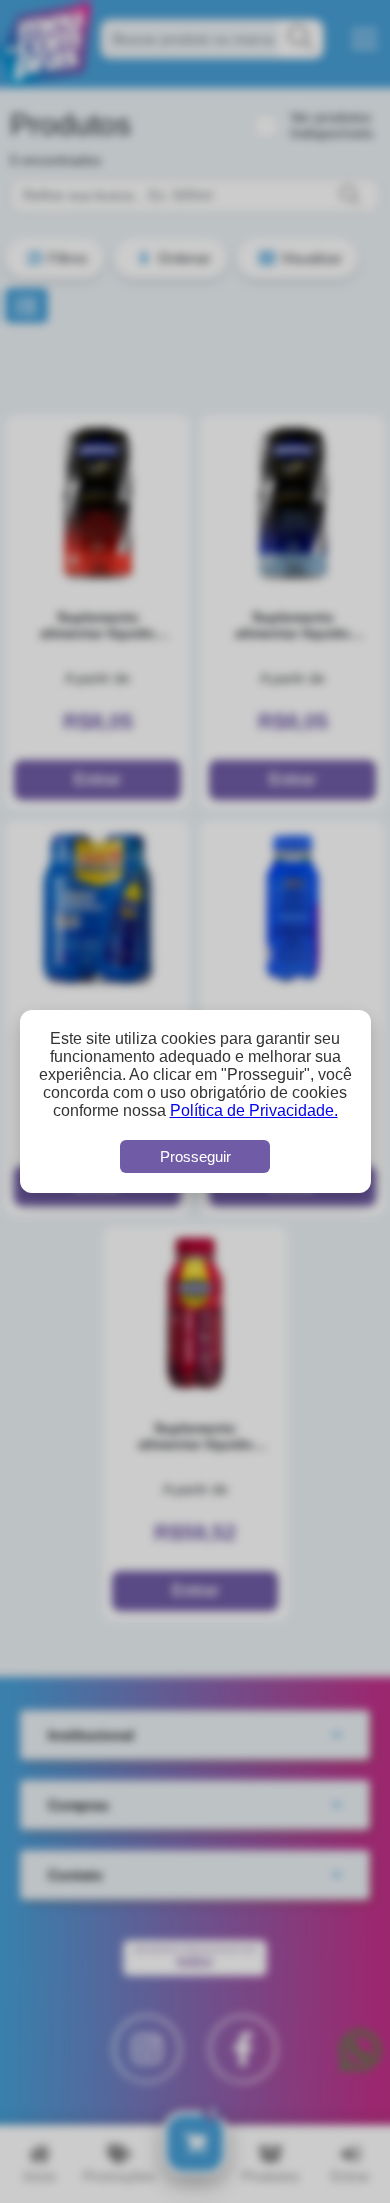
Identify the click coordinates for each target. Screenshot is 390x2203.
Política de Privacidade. (254, 1110)
